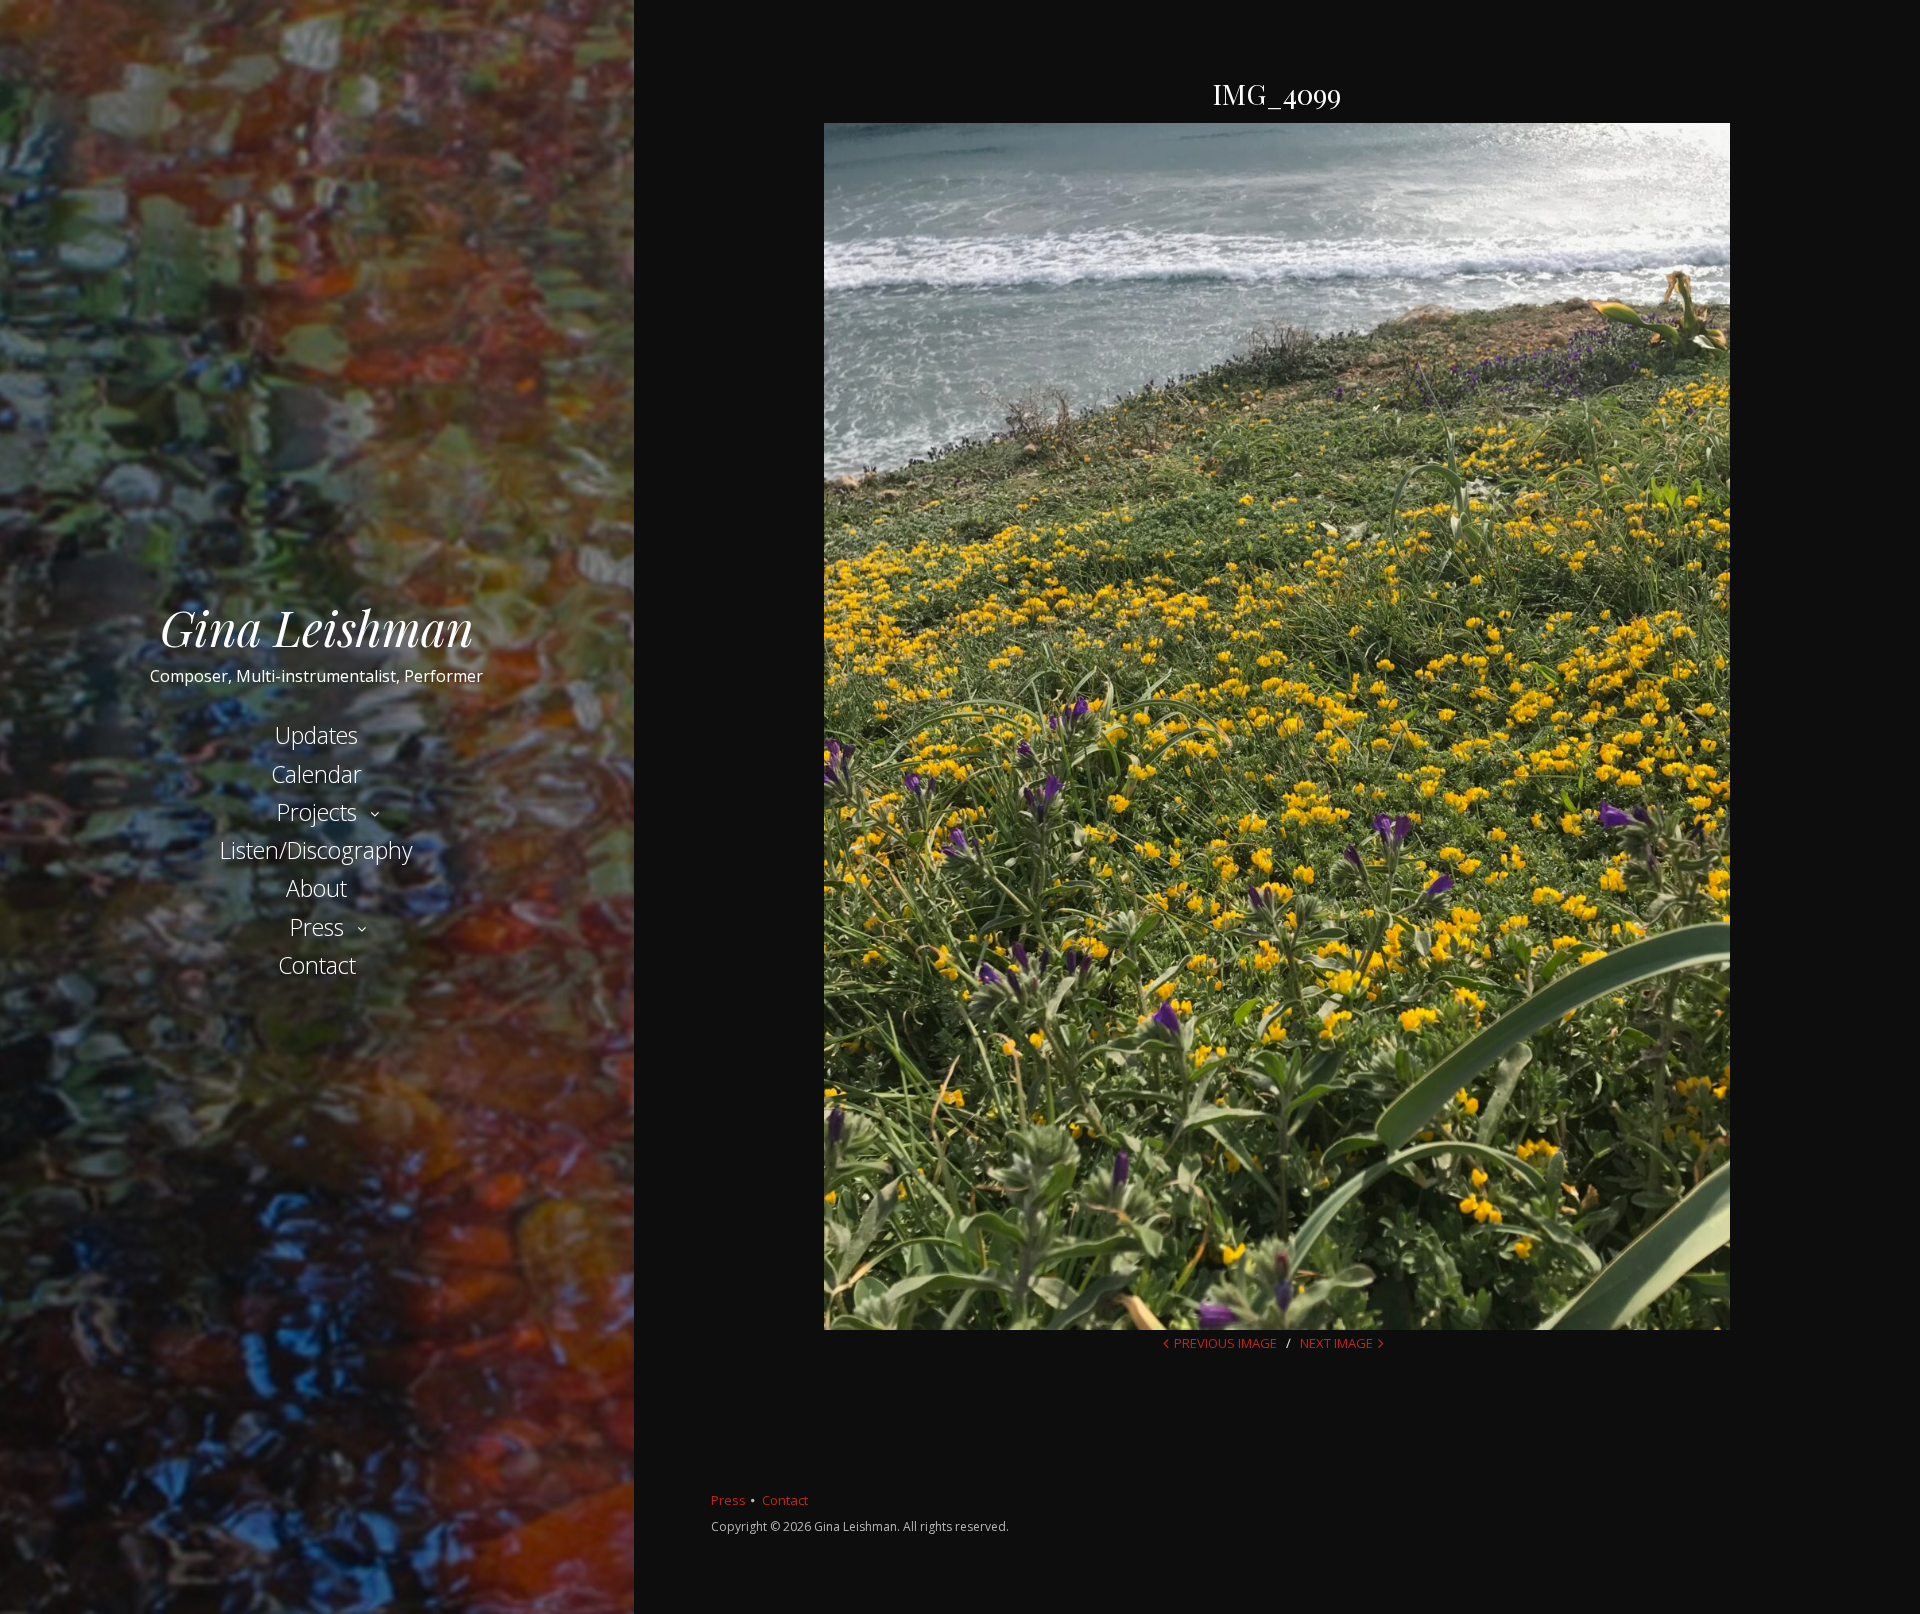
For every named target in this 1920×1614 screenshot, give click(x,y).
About (316, 888)
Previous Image (1225, 1343)
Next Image (1336, 1343)
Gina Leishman (317, 627)
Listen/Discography (316, 850)
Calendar (316, 774)
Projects (317, 812)
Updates (316, 735)
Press (317, 927)
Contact (317, 965)
